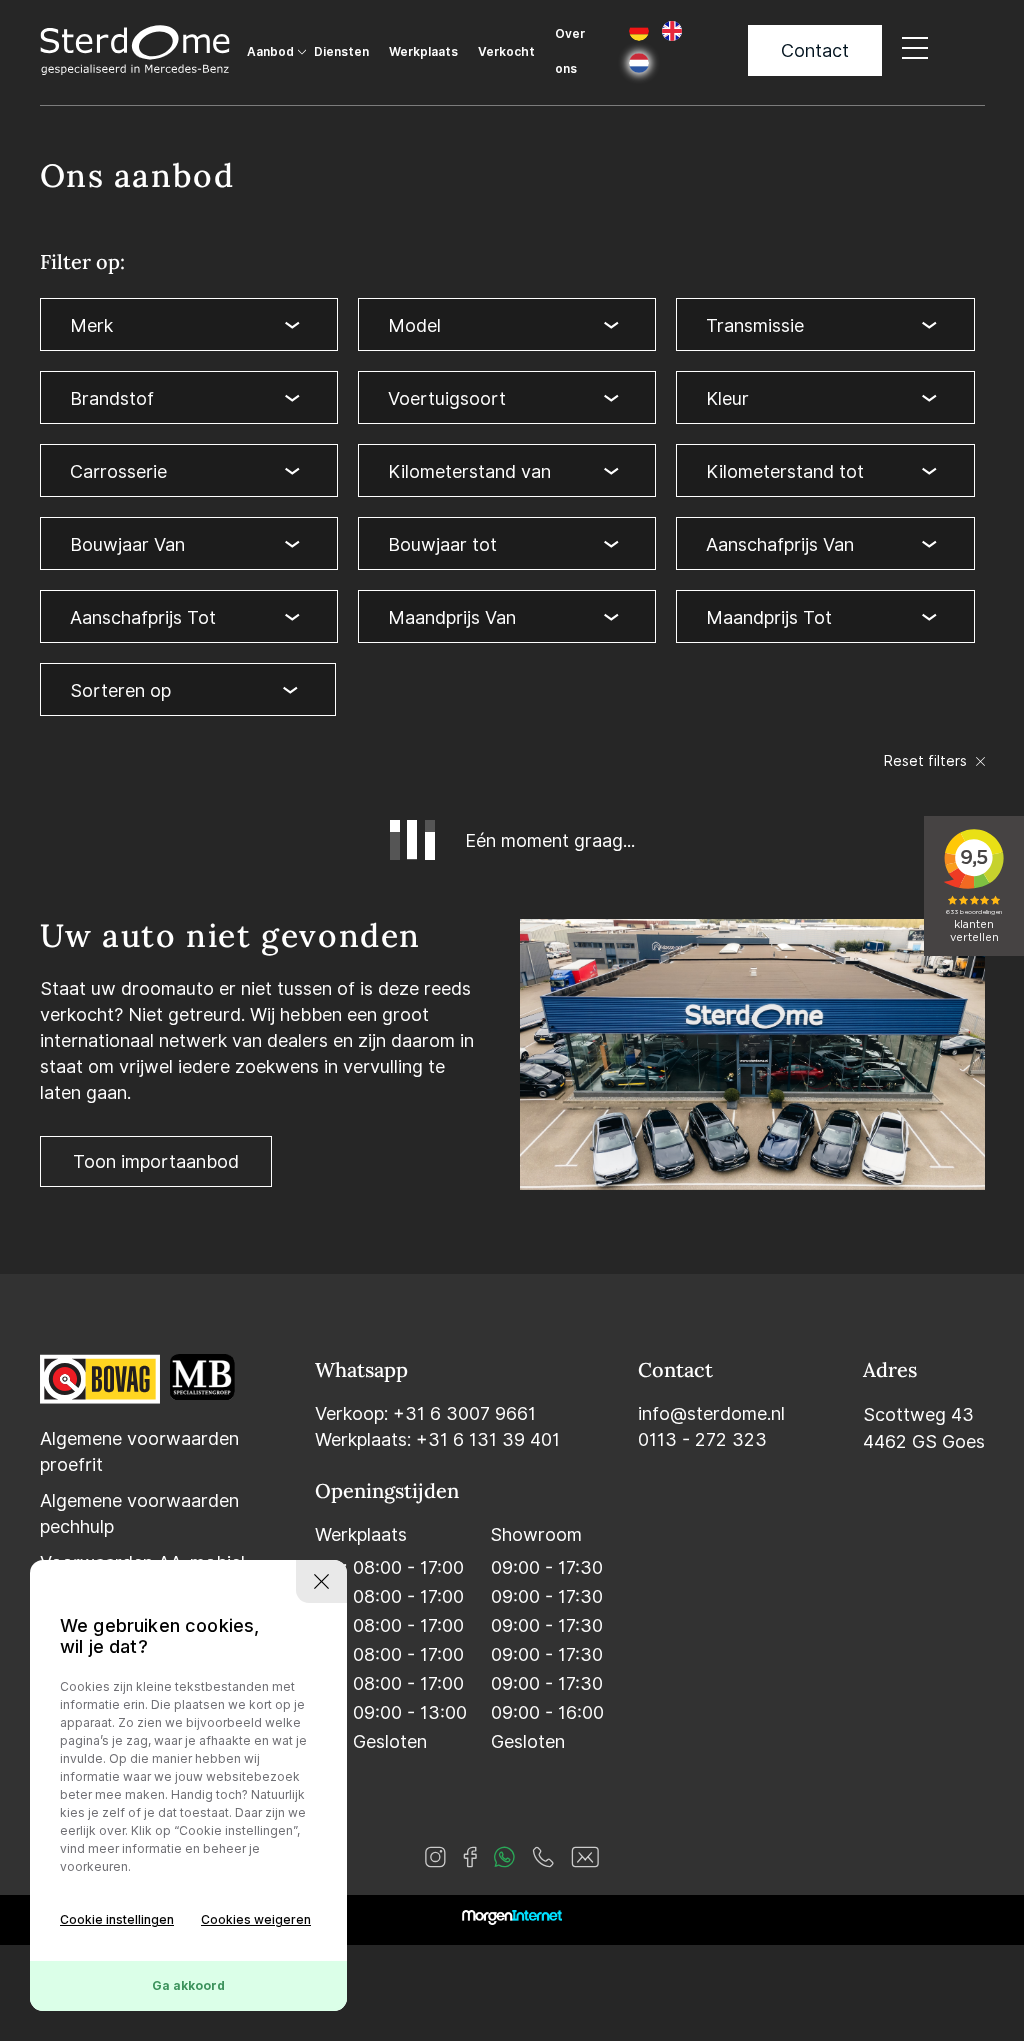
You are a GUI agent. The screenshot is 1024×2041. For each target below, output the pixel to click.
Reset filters (927, 761)
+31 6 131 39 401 (488, 1439)
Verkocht (506, 51)
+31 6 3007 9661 (464, 1413)
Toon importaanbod (156, 1161)
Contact (815, 50)
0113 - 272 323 (702, 1439)
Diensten (341, 51)
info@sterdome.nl (711, 1413)
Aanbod (270, 51)
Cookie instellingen (117, 1919)
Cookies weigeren (256, 1919)
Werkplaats (423, 51)
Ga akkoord (188, 1985)
